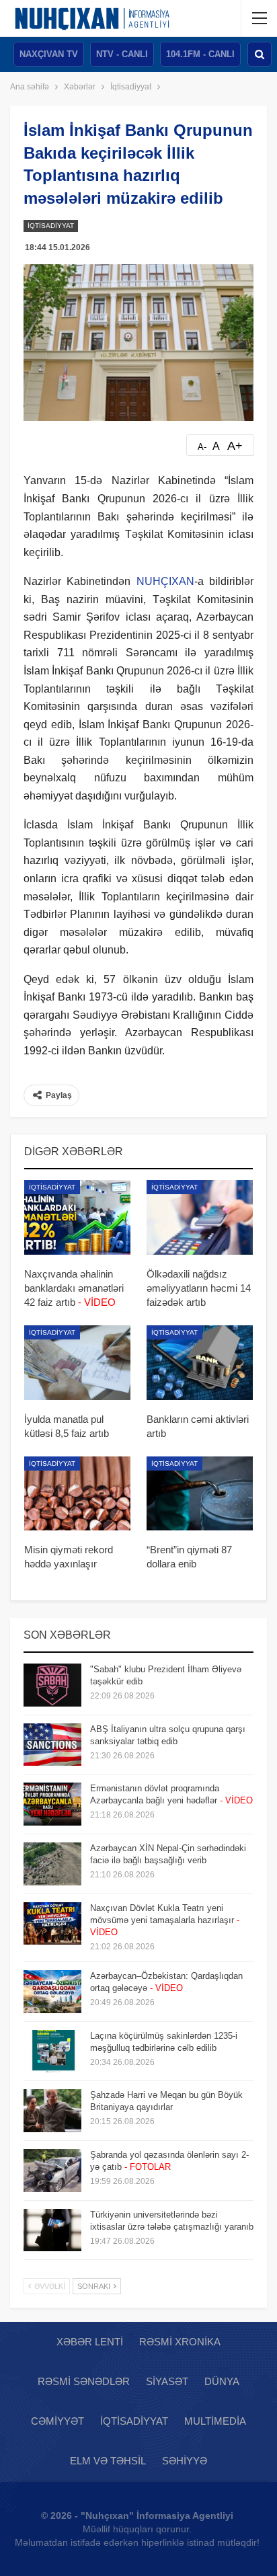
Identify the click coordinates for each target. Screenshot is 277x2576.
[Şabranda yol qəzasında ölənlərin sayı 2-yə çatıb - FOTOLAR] (52, 2171)
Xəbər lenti (90, 2342)
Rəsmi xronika (180, 2342)
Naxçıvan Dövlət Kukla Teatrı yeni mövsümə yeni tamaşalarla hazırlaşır (165, 1920)
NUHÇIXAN (165, 581)
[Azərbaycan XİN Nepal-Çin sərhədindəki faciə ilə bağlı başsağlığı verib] (52, 1864)
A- (202, 447)
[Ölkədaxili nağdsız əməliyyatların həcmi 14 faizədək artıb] (200, 1217)
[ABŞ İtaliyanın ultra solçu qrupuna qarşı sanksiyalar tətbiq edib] (52, 1745)
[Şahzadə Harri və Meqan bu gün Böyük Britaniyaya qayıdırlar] (52, 2111)
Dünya (222, 2381)
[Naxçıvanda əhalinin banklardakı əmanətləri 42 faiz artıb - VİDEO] (77, 1217)
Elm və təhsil (108, 2461)
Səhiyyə (185, 2461)
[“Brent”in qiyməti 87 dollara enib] (200, 1494)
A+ (235, 446)
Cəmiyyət (57, 2421)
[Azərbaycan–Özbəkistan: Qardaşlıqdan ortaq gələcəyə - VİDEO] (52, 1992)
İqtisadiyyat (51, 226)
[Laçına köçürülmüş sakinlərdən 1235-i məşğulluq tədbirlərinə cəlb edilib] (52, 2052)
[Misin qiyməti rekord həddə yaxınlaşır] (77, 1494)
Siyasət (167, 2381)
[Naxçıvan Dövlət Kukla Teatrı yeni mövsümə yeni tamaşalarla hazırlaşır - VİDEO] (52, 1924)
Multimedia (215, 2421)
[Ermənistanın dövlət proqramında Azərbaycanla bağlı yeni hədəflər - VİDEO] (52, 1804)
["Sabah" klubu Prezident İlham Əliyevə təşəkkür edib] (52, 1685)
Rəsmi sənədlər (84, 2381)
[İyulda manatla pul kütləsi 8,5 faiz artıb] (77, 1363)
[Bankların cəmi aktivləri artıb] (200, 1363)
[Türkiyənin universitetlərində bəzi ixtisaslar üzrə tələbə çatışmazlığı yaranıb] (52, 2230)
